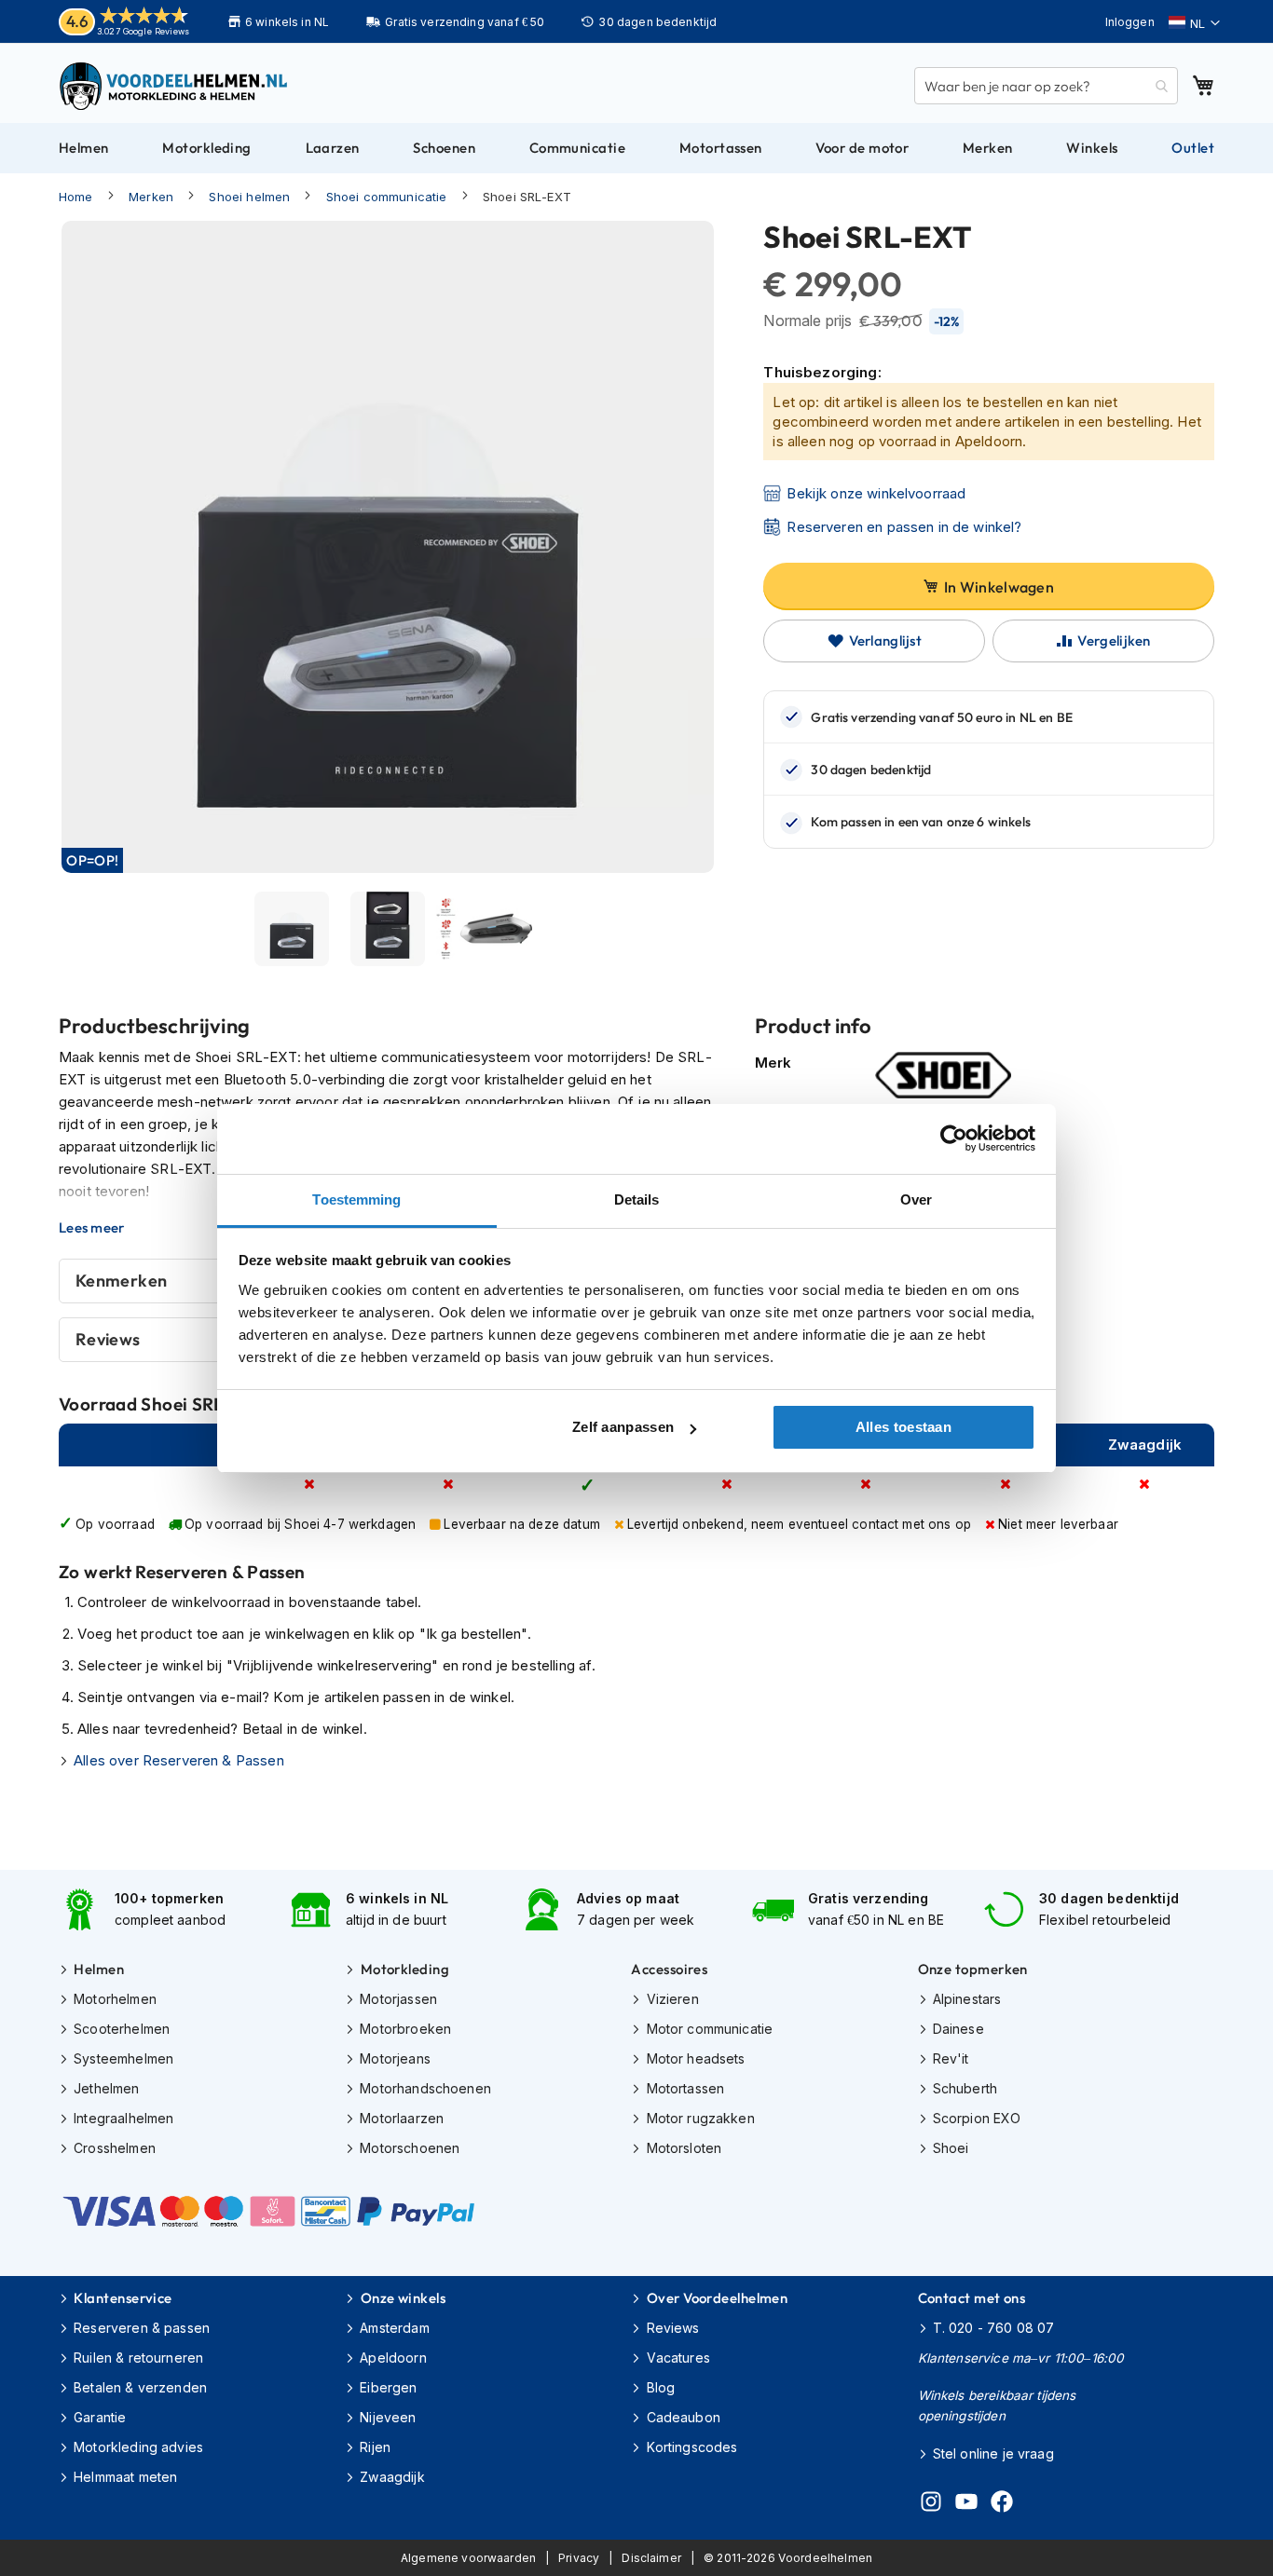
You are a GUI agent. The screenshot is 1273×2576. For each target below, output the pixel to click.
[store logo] (175, 86)
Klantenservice (123, 2298)
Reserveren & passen (142, 2328)
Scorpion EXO (977, 2118)
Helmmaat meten (125, 2477)
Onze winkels (403, 2298)
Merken (151, 197)
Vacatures (678, 2358)
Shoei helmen (249, 197)
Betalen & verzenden (140, 2387)
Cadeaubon (684, 2417)
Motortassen (685, 2088)
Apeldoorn (393, 2358)
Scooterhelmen (122, 2029)
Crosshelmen (115, 2148)
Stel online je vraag (993, 2453)
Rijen (375, 2447)
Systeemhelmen (123, 2058)
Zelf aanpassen (623, 1427)
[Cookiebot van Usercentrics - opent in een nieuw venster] (954, 1138)
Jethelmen (106, 2088)
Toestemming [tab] (356, 1199)
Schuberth (965, 2088)
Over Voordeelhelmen (717, 2298)
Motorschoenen (410, 2148)
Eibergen (388, 2387)
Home (76, 197)
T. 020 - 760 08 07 (994, 2328)
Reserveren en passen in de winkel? (904, 527)
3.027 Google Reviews (143, 31)
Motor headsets (696, 2058)
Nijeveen (388, 2417)
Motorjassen (398, 1999)
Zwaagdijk (392, 2477)
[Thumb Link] (292, 929)
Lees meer (92, 1228)
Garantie (100, 2417)
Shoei (951, 2148)
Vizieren (672, 1999)
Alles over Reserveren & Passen (179, 1760)
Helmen (99, 1969)
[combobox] (1046, 86)
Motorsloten (684, 2148)
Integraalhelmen (123, 2118)
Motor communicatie (710, 2029)
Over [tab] (916, 1199)
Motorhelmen (115, 1999)
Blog (661, 2387)
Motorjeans (395, 2058)
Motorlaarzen (402, 2118)
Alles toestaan (903, 1427)
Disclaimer (651, 2558)
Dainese (958, 2029)
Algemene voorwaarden (468, 2558)
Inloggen (1130, 22)
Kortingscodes (692, 2447)
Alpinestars (967, 1999)
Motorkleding (405, 1969)
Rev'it (951, 2058)
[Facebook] (1002, 2504)
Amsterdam (394, 2328)
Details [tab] (637, 1199)
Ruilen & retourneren (138, 2358)
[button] (1194, 23)
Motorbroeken (405, 2029)
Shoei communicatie (387, 197)
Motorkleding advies (138, 2447)
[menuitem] (84, 148)
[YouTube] (966, 2504)
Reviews (673, 2328)
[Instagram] (931, 2504)
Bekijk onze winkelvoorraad (876, 493)
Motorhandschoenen (425, 2088)
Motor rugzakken (700, 2118)
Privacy (579, 2558)
